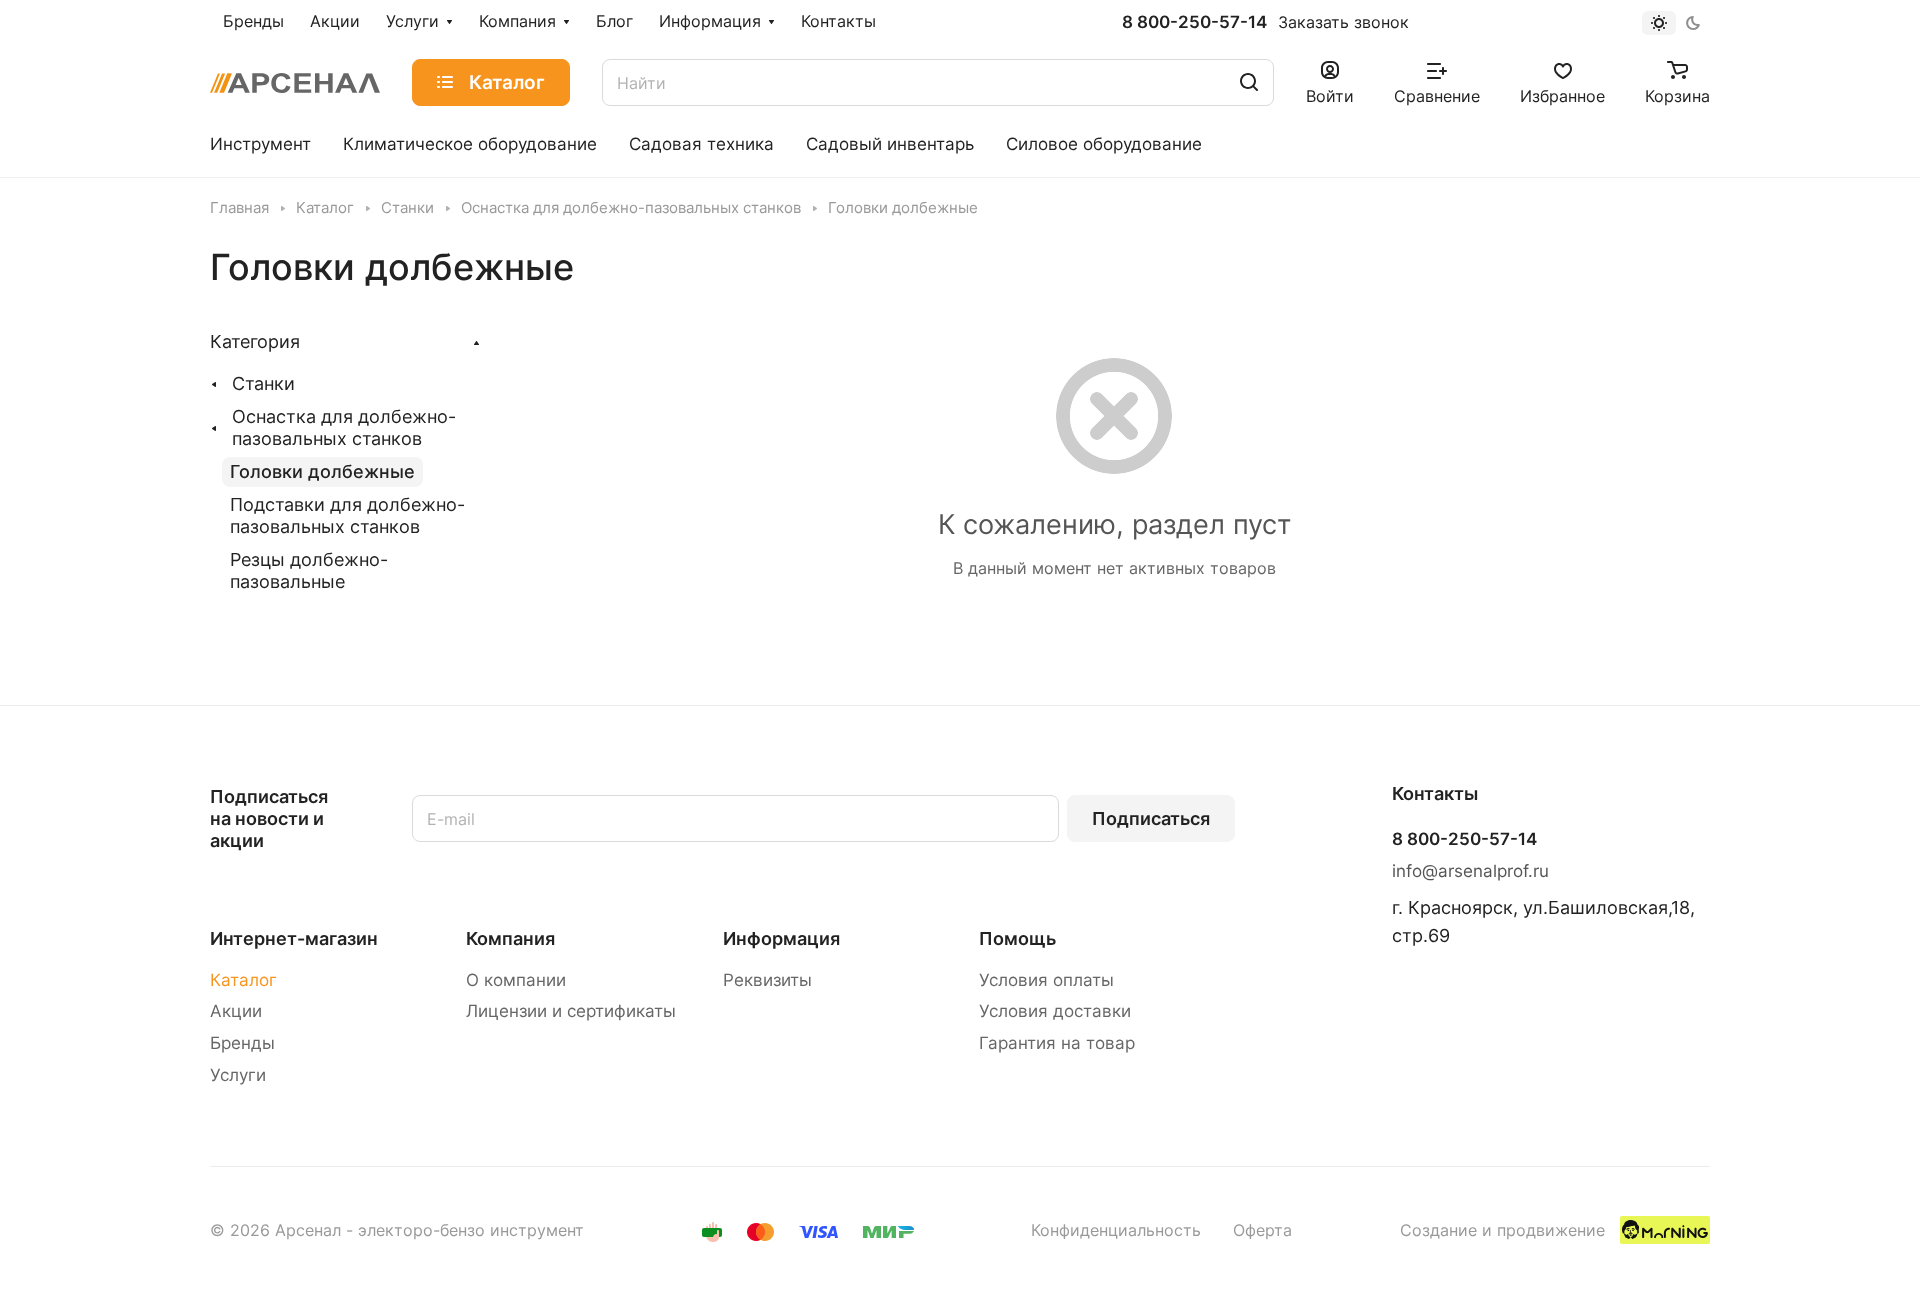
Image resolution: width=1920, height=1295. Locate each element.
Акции (236, 1011)
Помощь (1017, 938)
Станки (263, 383)
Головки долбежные (322, 471)
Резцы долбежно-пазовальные (309, 570)
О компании (516, 980)
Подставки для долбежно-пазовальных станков (347, 515)
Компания (510, 938)
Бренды (242, 1043)
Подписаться (1151, 818)
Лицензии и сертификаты (571, 1011)
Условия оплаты (1046, 980)
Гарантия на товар (1057, 1043)
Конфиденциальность (1116, 1230)
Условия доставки (1055, 1011)
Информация (781, 938)
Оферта (1262, 1230)
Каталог (243, 980)
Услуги (238, 1075)
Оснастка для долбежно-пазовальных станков (344, 427)
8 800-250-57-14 (1194, 22)
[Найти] (1249, 82)
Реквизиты (767, 980)
